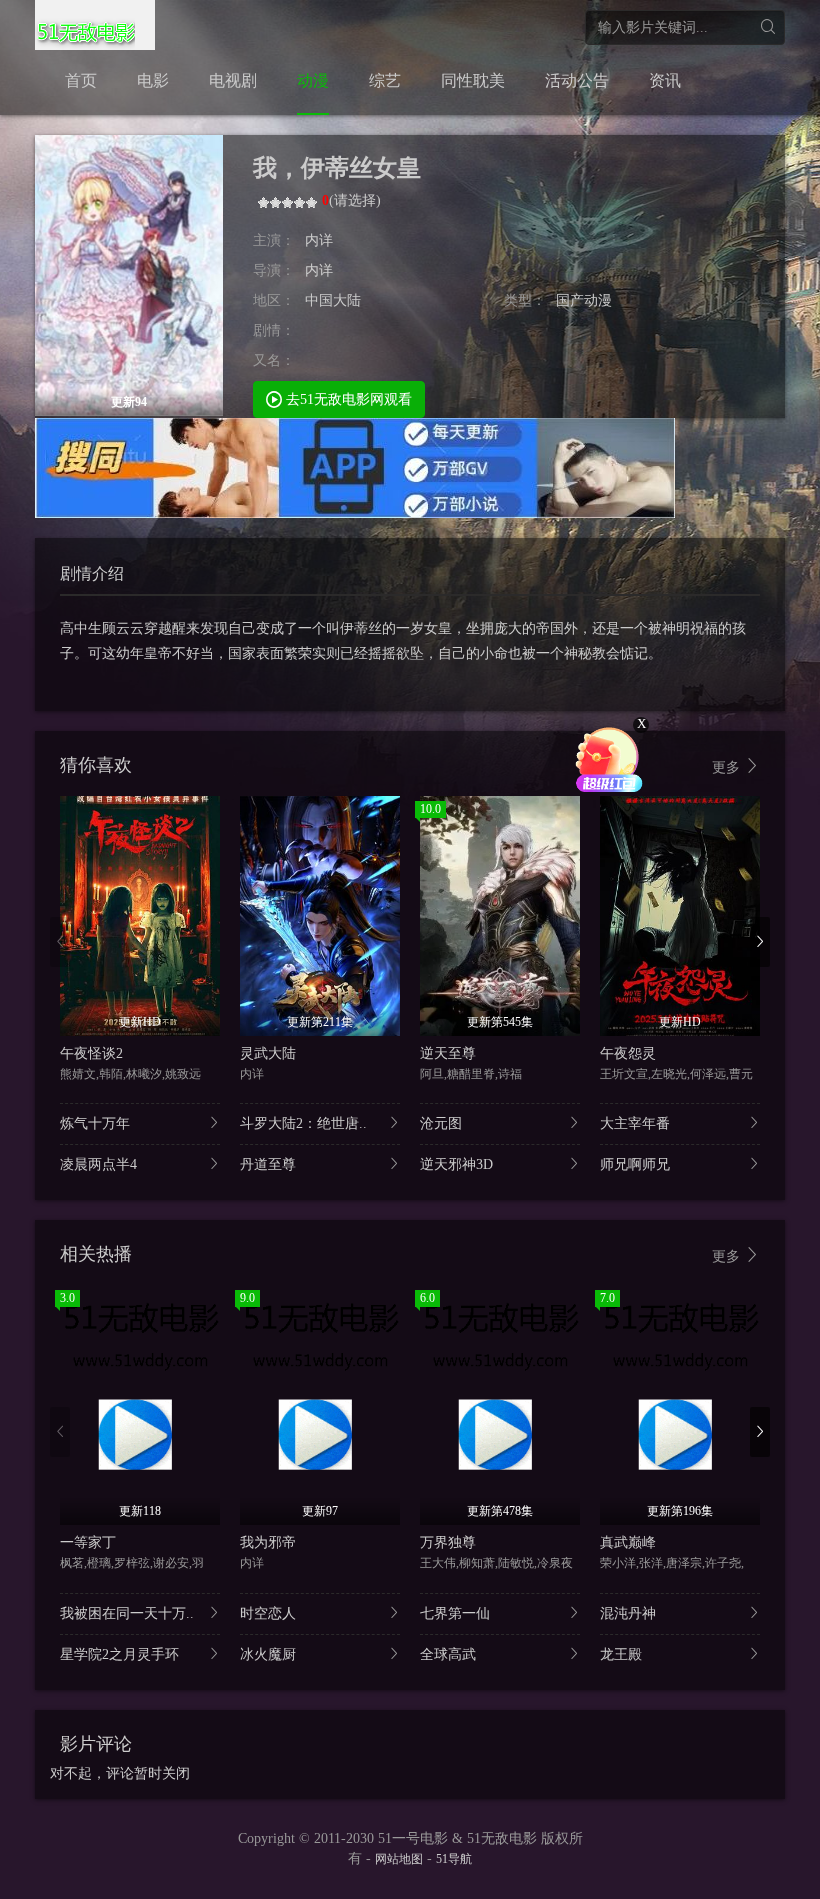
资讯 (665, 80)
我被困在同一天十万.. (127, 1613)
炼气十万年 (95, 1123)
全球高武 (448, 1654)
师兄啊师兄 (635, 1164)
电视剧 (233, 80)
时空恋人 (268, 1613)
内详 (319, 240)
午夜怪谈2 (91, 1053)
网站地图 (399, 1859)
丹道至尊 (268, 1164)
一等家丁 (88, 1542)
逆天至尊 (448, 1053)
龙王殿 (621, 1654)
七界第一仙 (455, 1613)
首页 (81, 80)
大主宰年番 (635, 1123)
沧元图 (441, 1123)
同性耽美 (473, 80)
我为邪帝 (268, 1542)
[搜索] (767, 27)
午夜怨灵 (628, 1053)
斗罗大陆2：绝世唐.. (303, 1123)
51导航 (454, 1859)
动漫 (313, 80)
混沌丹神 (628, 1613)
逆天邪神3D (456, 1164)
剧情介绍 (92, 573)
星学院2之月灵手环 (119, 1654)
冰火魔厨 (268, 1654)
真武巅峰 (628, 1542)
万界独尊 (448, 1542)
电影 (153, 80)
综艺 (385, 80)
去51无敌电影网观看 (347, 399)
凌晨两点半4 (98, 1164)
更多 (728, 767)
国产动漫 (584, 300)
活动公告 (577, 80)
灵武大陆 (268, 1053)
